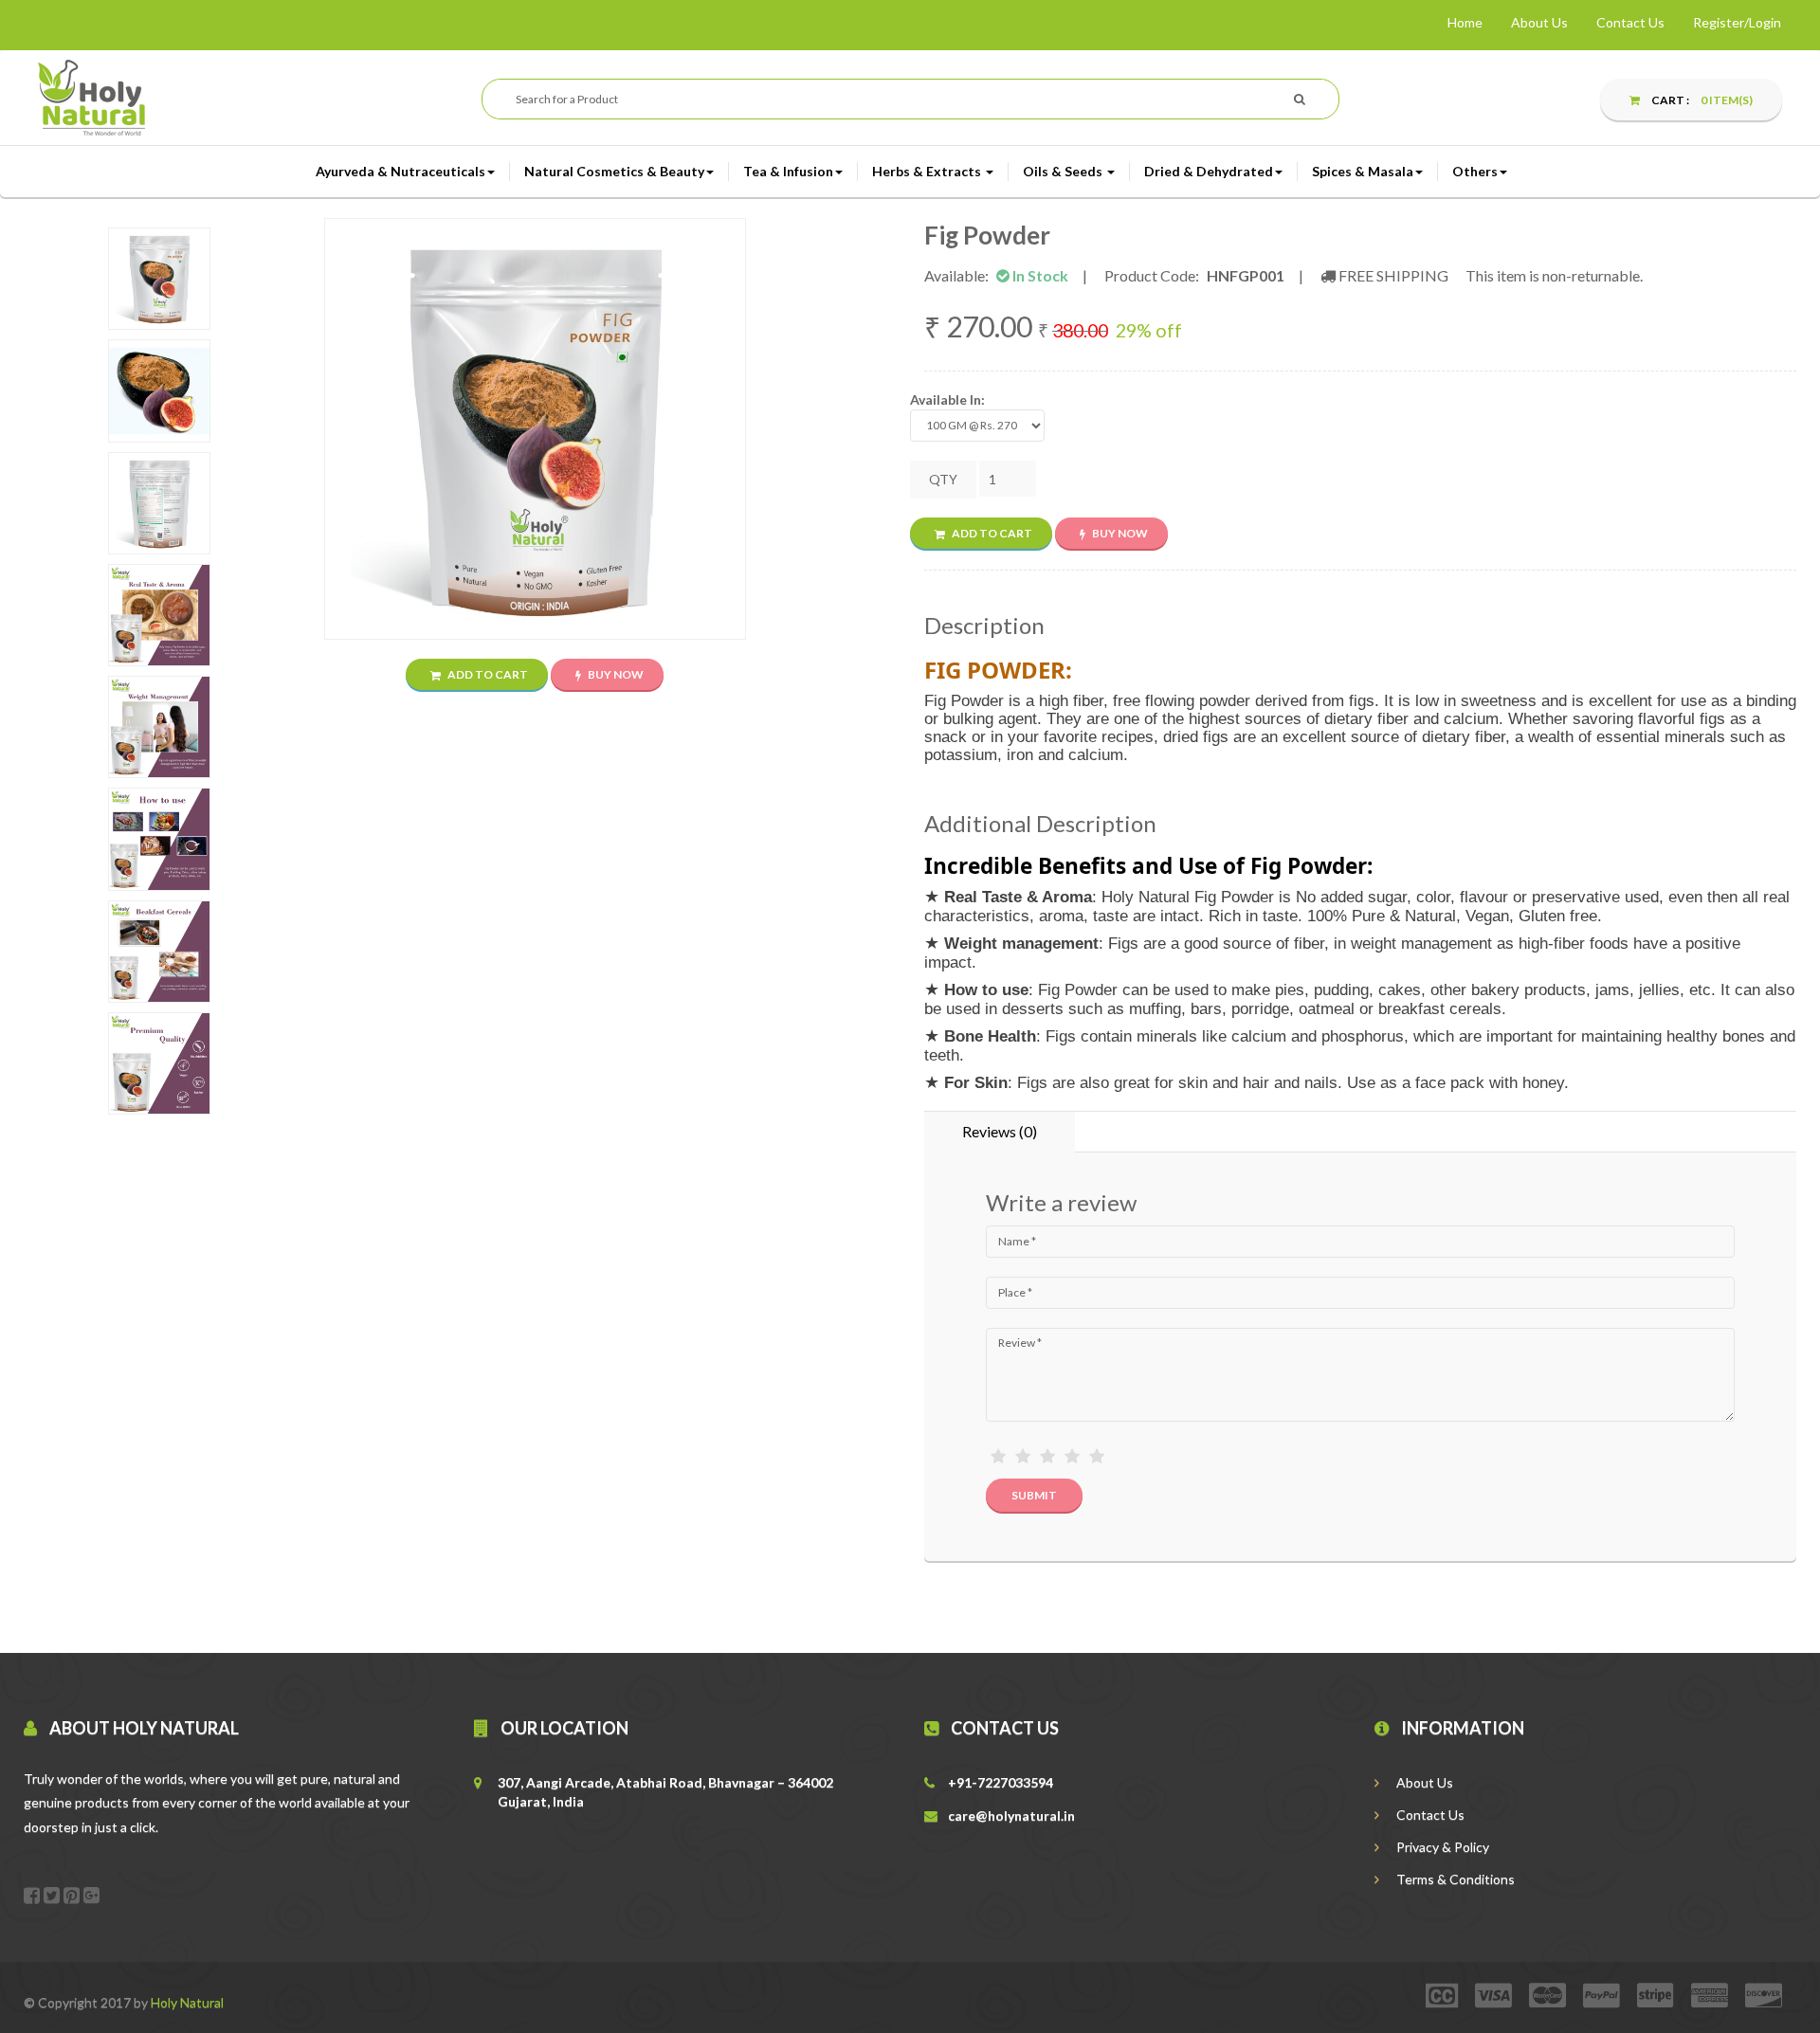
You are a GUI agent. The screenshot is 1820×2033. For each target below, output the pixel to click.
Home (1465, 22)
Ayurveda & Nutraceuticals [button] (400, 171)
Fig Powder (987, 235)
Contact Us (1630, 22)
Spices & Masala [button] (1363, 171)
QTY (943, 479)
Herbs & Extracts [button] (928, 171)
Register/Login (1737, 22)
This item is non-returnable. (1554, 275)
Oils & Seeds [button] (1064, 171)
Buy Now (615, 674)
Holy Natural (187, 2002)
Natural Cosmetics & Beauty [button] (614, 171)
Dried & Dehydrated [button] (1209, 171)
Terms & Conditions (1454, 1879)
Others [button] (1475, 171)
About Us (1539, 22)
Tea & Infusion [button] (788, 171)
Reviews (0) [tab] (1000, 1131)
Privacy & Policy (1441, 1847)
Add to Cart (487, 674)
